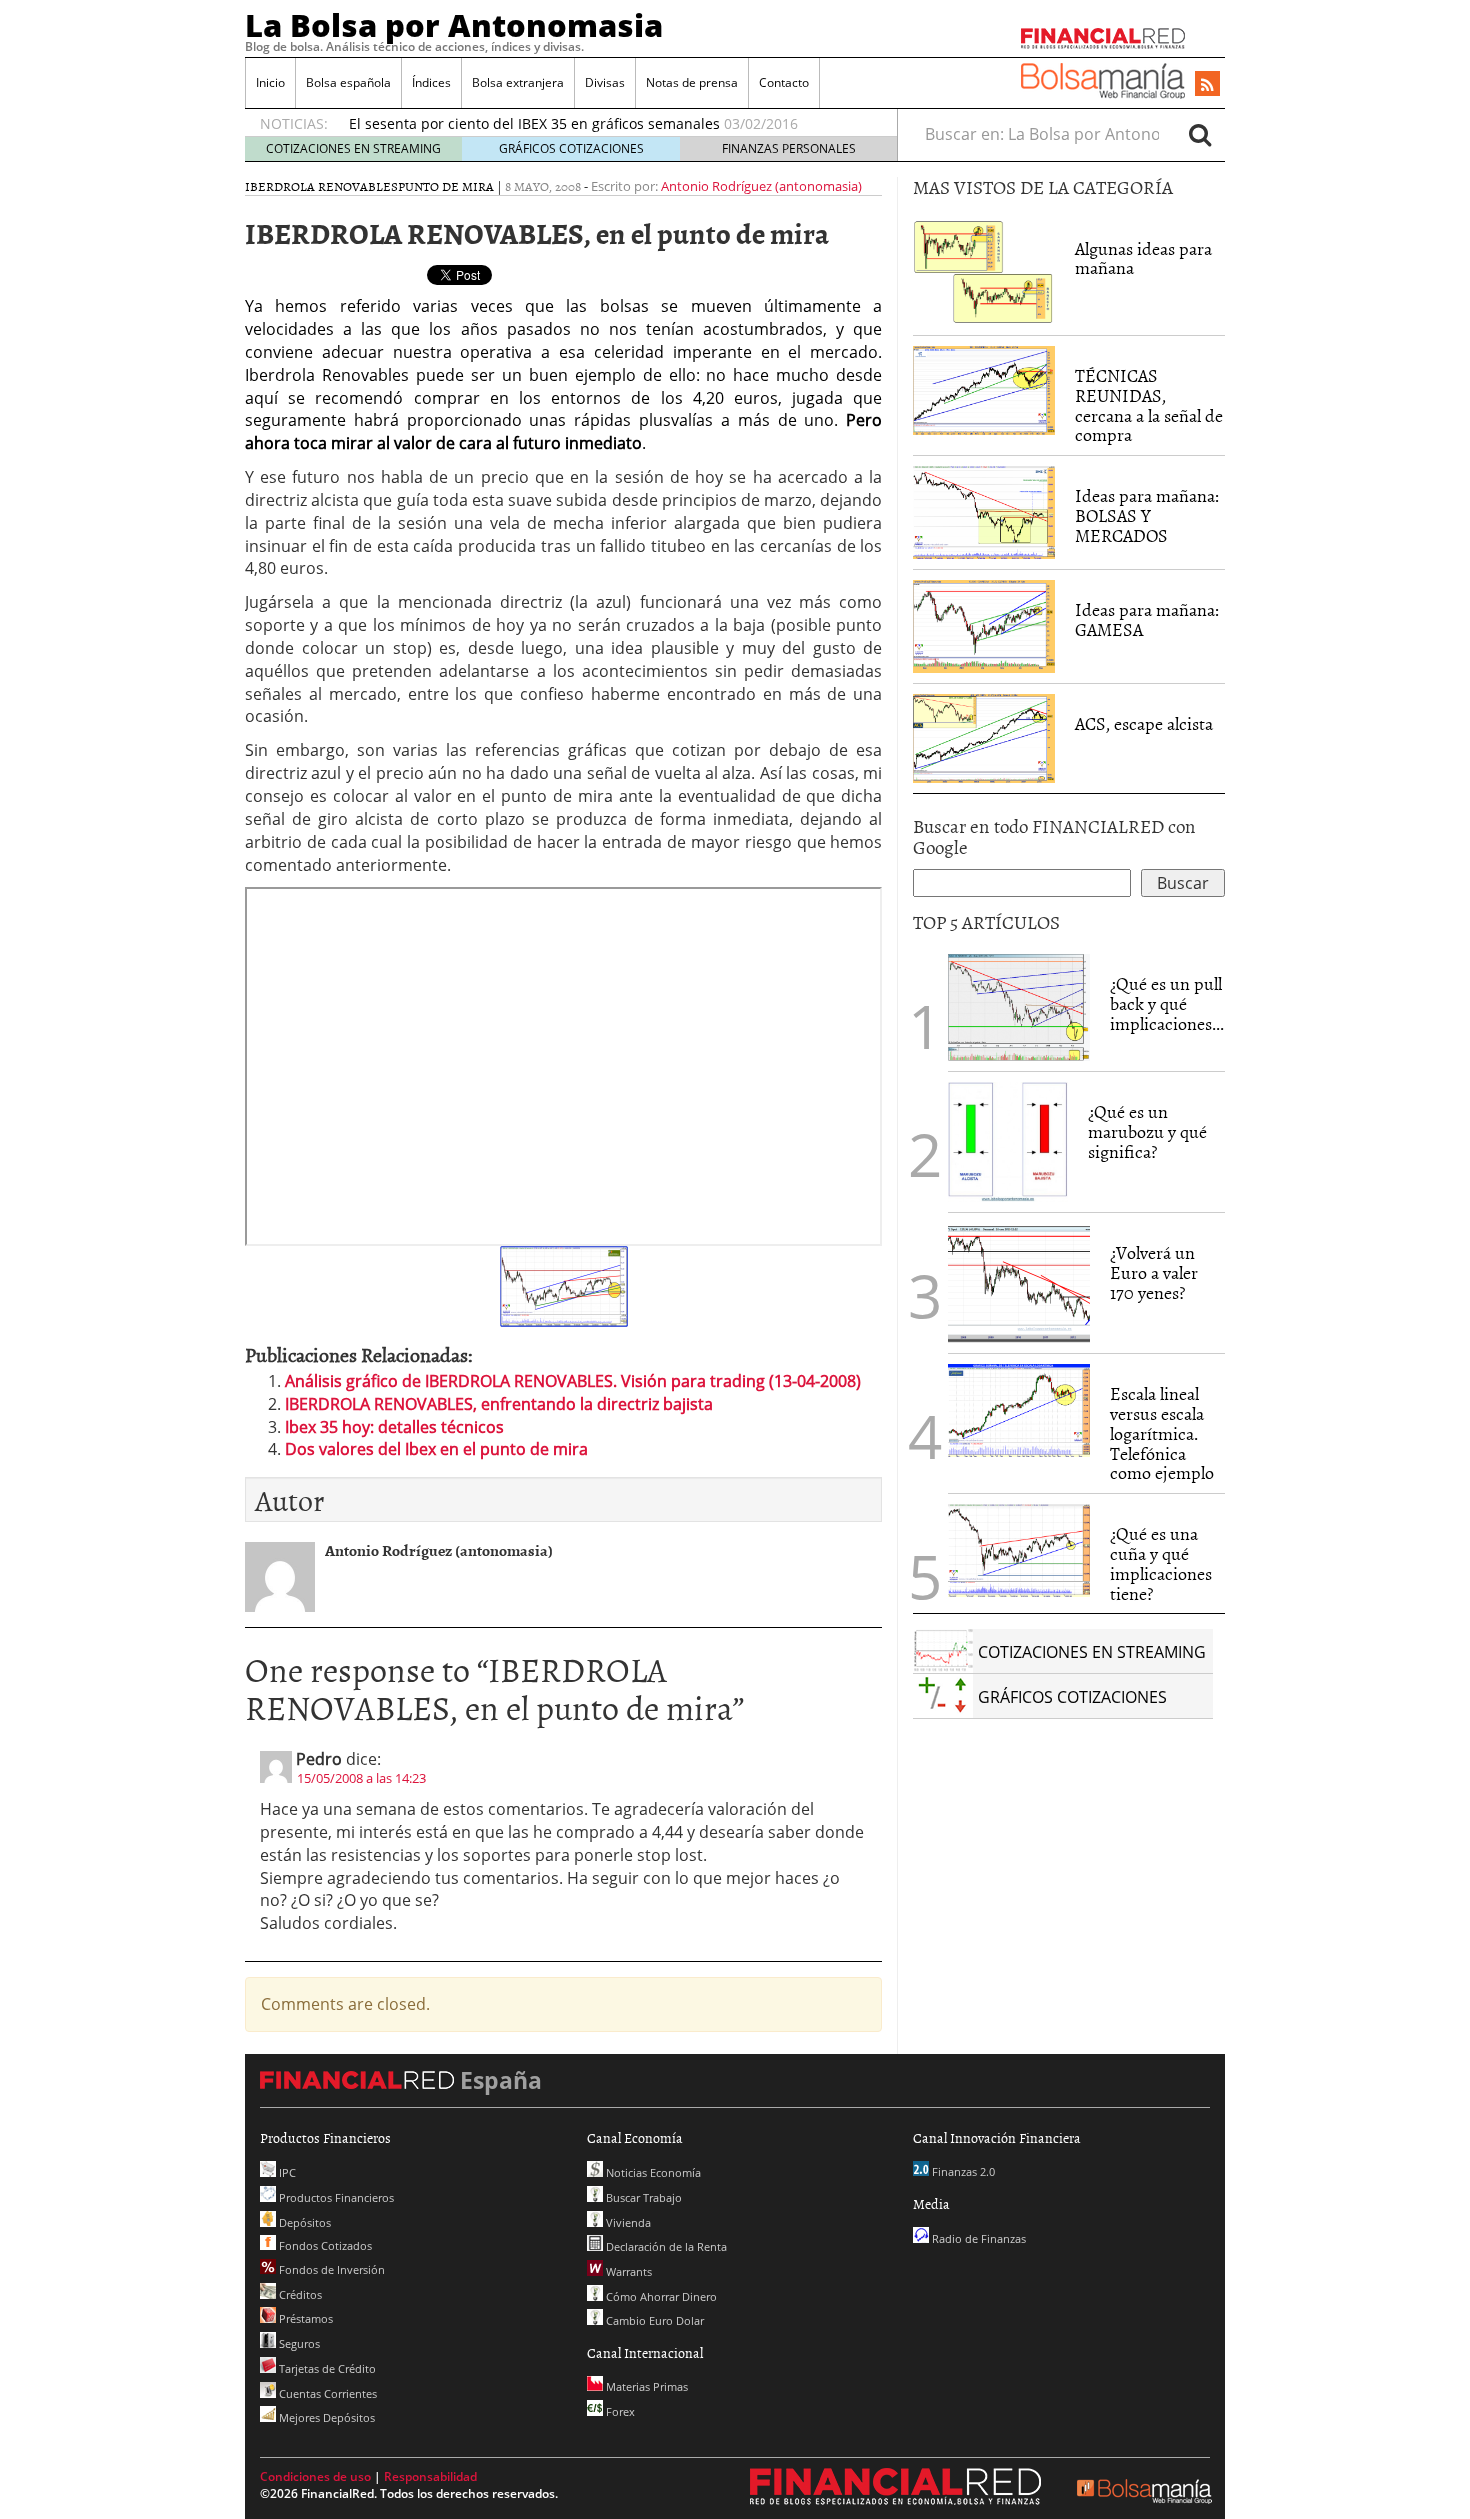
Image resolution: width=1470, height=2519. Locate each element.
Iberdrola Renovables (321, 186)
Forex (619, 2411)
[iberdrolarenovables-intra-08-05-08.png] (564, 1285)
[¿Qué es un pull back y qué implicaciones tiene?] (1019, 1006)
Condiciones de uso (315, 2476)
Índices (431, 82)
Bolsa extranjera (518, 82)
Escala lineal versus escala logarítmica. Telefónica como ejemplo (1162, 1433)
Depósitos (303, 2222)
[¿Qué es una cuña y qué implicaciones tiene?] (1019, 1549)
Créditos (299, 2294)
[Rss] (1207, 85)
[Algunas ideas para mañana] (984, 270)
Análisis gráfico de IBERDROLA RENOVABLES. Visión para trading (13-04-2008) (573, 1381)
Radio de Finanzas (977, 2238)
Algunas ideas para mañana (1143, 258)
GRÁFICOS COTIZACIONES (571, 148)
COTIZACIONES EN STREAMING (353, 148)
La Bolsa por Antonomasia (454, 25)
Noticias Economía (652, 2172)
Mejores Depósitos (325, 2417)
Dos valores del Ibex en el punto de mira (436, 1449)
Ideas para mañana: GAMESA (1147, 619)
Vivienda (627, 2222)
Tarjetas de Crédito (326, 2368)
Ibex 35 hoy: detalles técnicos (394, 1427)
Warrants (627, 2271)
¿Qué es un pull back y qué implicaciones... (1167, 1003)
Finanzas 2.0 (962, 2171)
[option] (604, 124)
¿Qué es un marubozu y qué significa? (1147, 1131)
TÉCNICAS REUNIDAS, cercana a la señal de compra (1149, 405)
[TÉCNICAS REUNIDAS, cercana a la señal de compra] (984, 389)
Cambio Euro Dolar (653, 2320)
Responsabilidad (430, 2476)
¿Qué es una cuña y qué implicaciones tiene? (1161, 1563)
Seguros (298, 2343)
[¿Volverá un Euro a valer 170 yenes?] (1019, 1282)
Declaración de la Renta (665, 2246)
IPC (286, 2172)
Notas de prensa (692, 82)
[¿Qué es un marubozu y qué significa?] (1008, 1141)
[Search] (1200, 134)
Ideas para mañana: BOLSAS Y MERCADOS (1147, 515)
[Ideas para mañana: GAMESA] (984, 625)
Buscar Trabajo (642, 2197)
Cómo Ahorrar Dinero (660, 2296)
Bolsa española (348, 82)
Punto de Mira (446, 186)
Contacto (784, 82)
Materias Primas (645, 2386)
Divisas (605, 82)
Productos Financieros (335, 2197)
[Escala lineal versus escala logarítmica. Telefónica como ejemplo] (1019, 1409)
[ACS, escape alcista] (984, 737)
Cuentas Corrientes (326, 2393)
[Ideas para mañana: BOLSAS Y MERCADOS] (984, 511)
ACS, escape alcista (1144, 723)
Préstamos (304, 2318)
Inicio (270, 82)
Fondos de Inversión (330, 2269)
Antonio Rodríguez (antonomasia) (761, 186)
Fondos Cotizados (324, 2245)
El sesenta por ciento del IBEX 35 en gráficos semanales (534, 123)
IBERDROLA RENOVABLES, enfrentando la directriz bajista (499, 1404)
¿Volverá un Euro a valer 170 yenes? (1154, 1272)
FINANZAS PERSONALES (789, 148)
